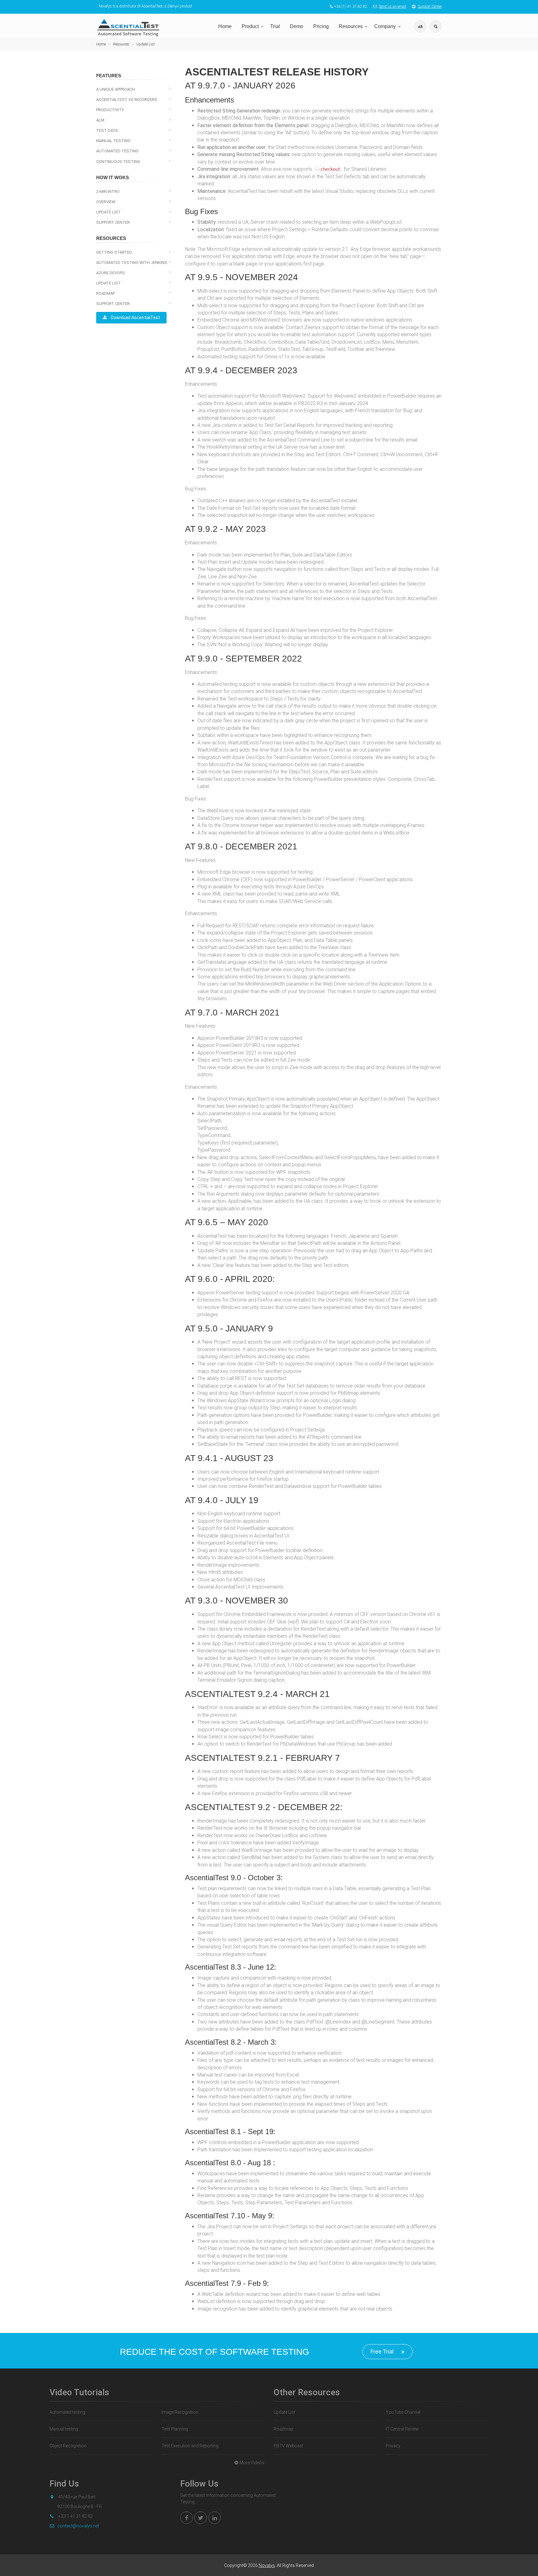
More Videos (252, 2463)
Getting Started (114, 252)
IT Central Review (402, 2429)
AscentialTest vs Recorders (127, 100)
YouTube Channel (403, 2412)
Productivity (110, 110)
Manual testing (64, 2429)
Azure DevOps (111, 273)
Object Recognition (68, 2446)
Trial (275, 26)
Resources (351, 26)
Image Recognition (180, 2412)
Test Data (107, 130)
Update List (146, 44)
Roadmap (106, 293)
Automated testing (67, 2412)
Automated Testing (117, 151)
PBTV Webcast (288, 2446)
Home (225, 26)
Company (385, 26)
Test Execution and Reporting (190, 2446)
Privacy (393, 2446)
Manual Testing (113, 141)
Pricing (321, 26)
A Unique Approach (116, 89)
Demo (297, 26)
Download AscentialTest (135, 318)
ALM (100, 120)
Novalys (267, 2565)
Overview (106, 202)
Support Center (430, 7)
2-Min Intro (108, 191)
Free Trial (382, 2351)
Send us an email (393, 7)
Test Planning (175, 2429)
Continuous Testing (118, 162)
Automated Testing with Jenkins (132, 263)
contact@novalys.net (78, 2526)
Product (250, 26)
